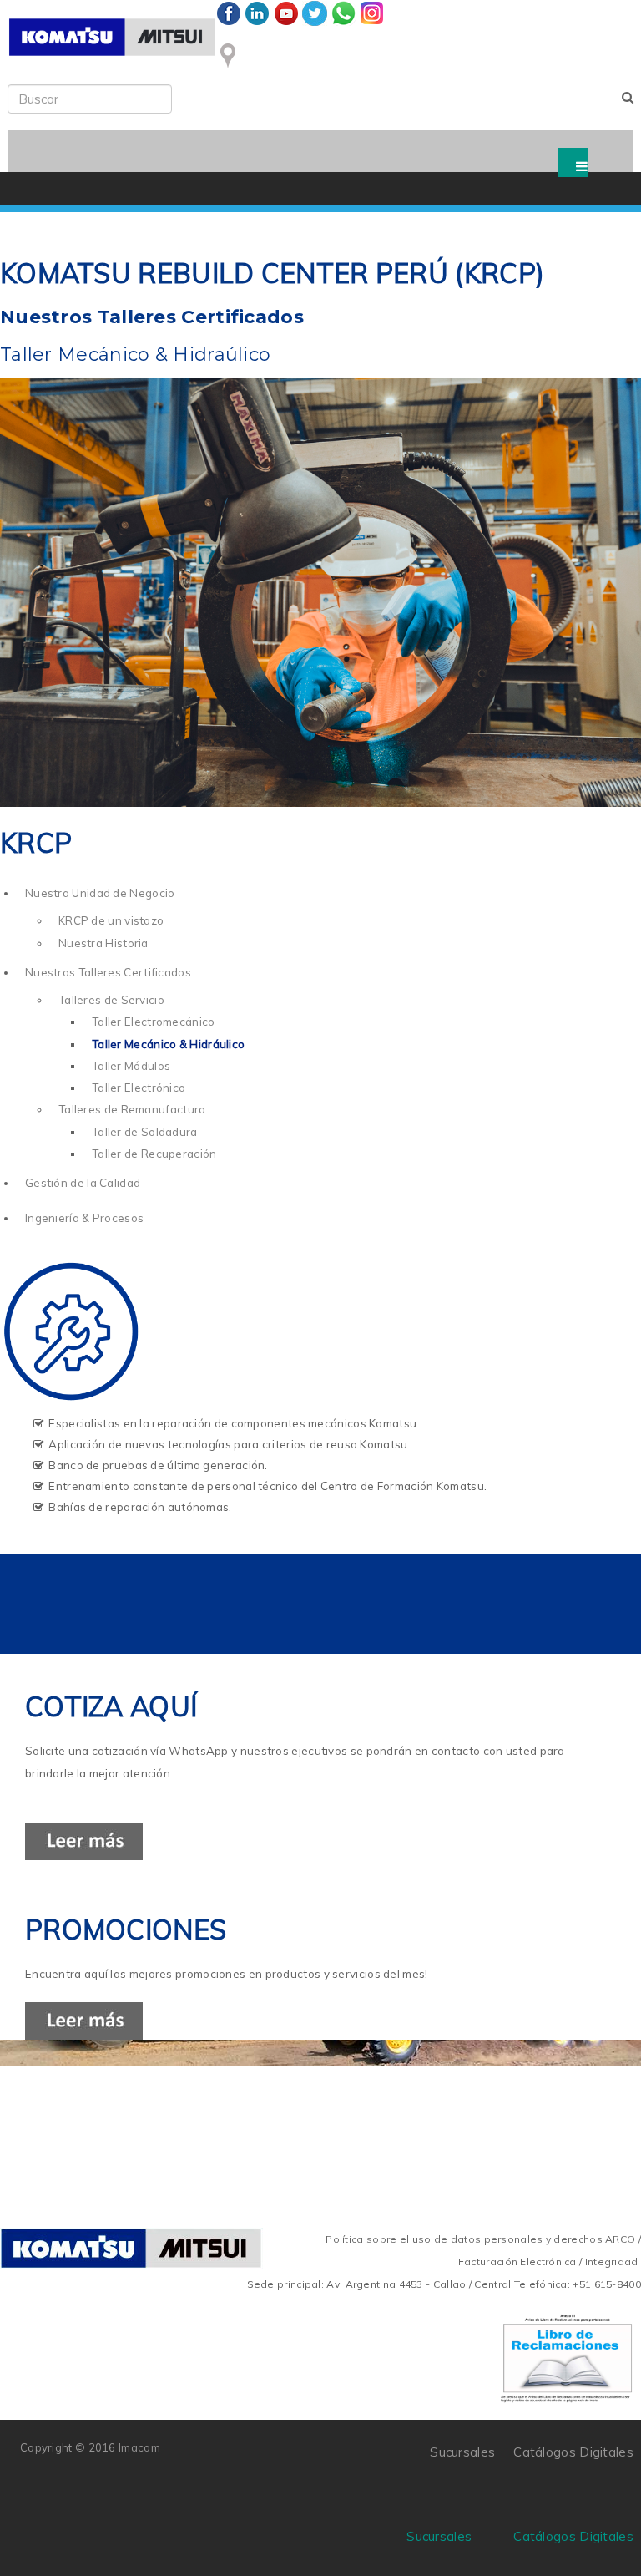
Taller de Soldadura (145, 1132)
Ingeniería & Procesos (84, 1218)
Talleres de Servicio (111, 1000)
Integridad (612, 2262)
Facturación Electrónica (517, 2262)
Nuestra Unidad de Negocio (100, 893)
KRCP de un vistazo (111, 920)
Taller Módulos (131, 1066)
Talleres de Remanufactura (132, 1109)
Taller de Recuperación (154, 1154)
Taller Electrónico (139, 1088)
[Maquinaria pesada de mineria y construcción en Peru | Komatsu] (112, 37)
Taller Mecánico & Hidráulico (168, 1044)
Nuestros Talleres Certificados (108, 972)
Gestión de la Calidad (83, 1183)
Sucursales (439, 2536)
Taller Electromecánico (154, 1022)
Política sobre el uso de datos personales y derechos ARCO (482, 2239)
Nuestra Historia (103, 943)
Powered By (236, 2458)
